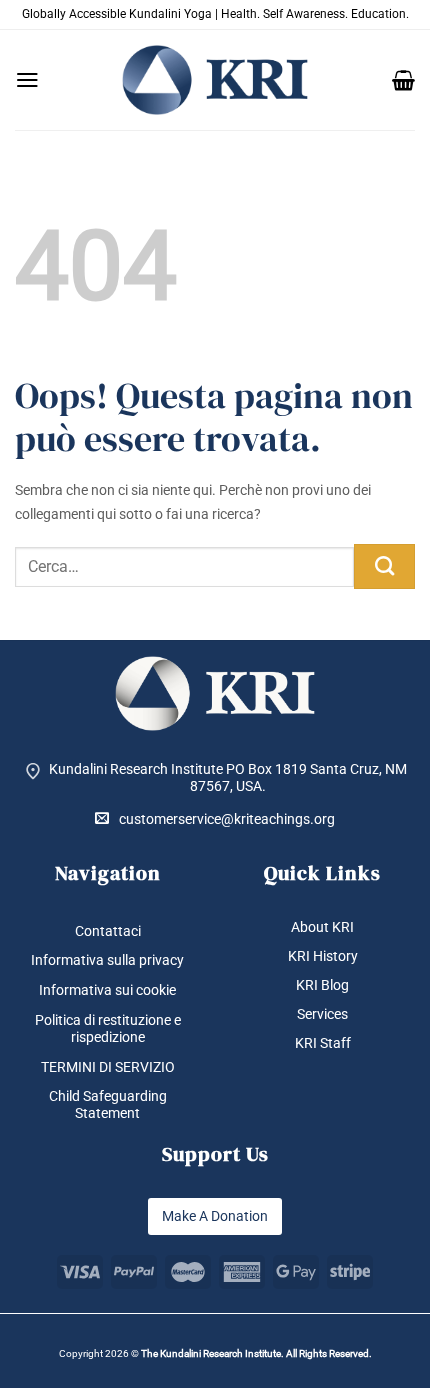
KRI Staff (323, 1043)
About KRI (322, 927)
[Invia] (384, 566)
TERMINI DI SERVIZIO (108, 1067)
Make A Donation (215, 1216)
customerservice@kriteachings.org (227, 819)
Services (322, 1014)
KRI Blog (322, 985)
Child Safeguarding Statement (108, 1104)
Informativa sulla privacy (107, 960)
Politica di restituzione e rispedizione (108, 1028)
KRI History (323, 956)
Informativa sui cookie (107, 990)
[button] (27, 80)
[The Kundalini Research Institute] (215, 80)
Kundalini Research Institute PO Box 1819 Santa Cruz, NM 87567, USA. (228, 777)
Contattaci (108, 931)
